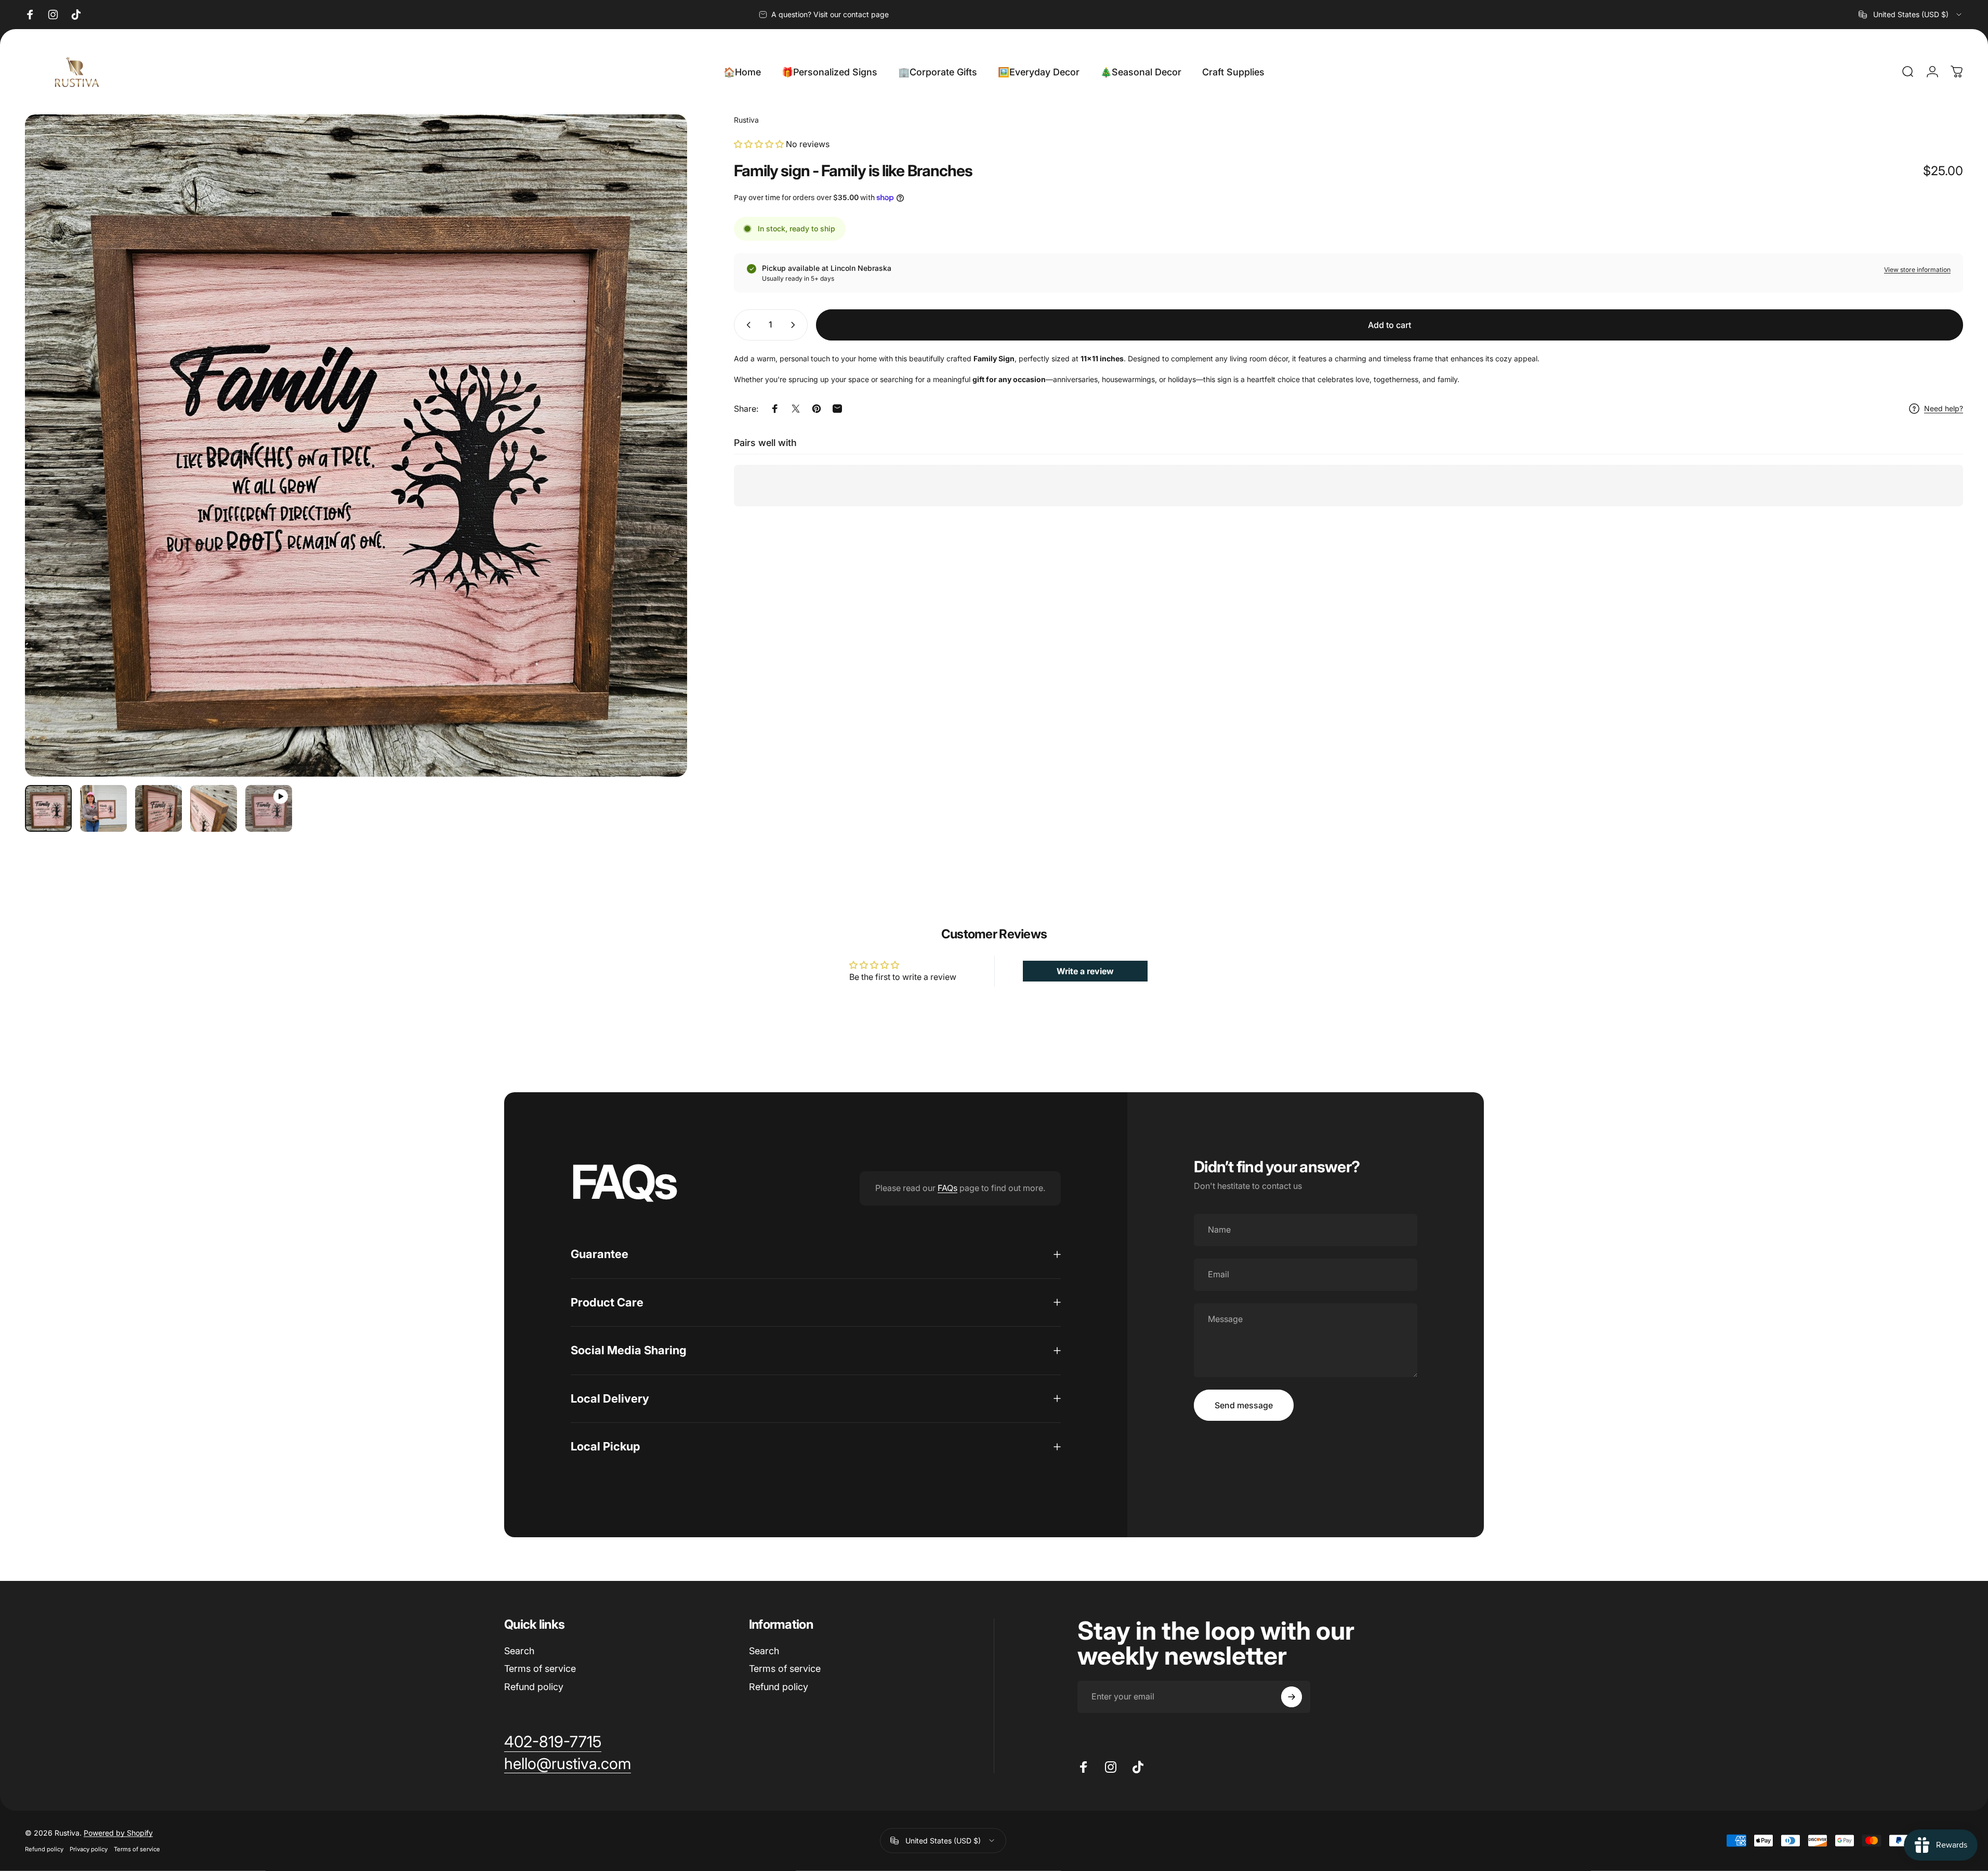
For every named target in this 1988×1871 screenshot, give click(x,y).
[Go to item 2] (103, 808)
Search (519, 1651)
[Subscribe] (1292, 1697)
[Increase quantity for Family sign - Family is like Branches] (795, 325)
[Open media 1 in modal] (356, 446)
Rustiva (746, 120)
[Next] (660, 470)
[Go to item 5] (269, 808)
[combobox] (1911, 15)
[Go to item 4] (214, 808)
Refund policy (534, 1687)
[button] (760, 144)
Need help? (1944, 408)
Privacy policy (89, 1849)
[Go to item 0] (48, 808)
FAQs (947, 1188)
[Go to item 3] (159, 808)
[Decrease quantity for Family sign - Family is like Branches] (746, 325)
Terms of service (540, 1669)
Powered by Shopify (118, 1833)
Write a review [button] (1085, 971)
